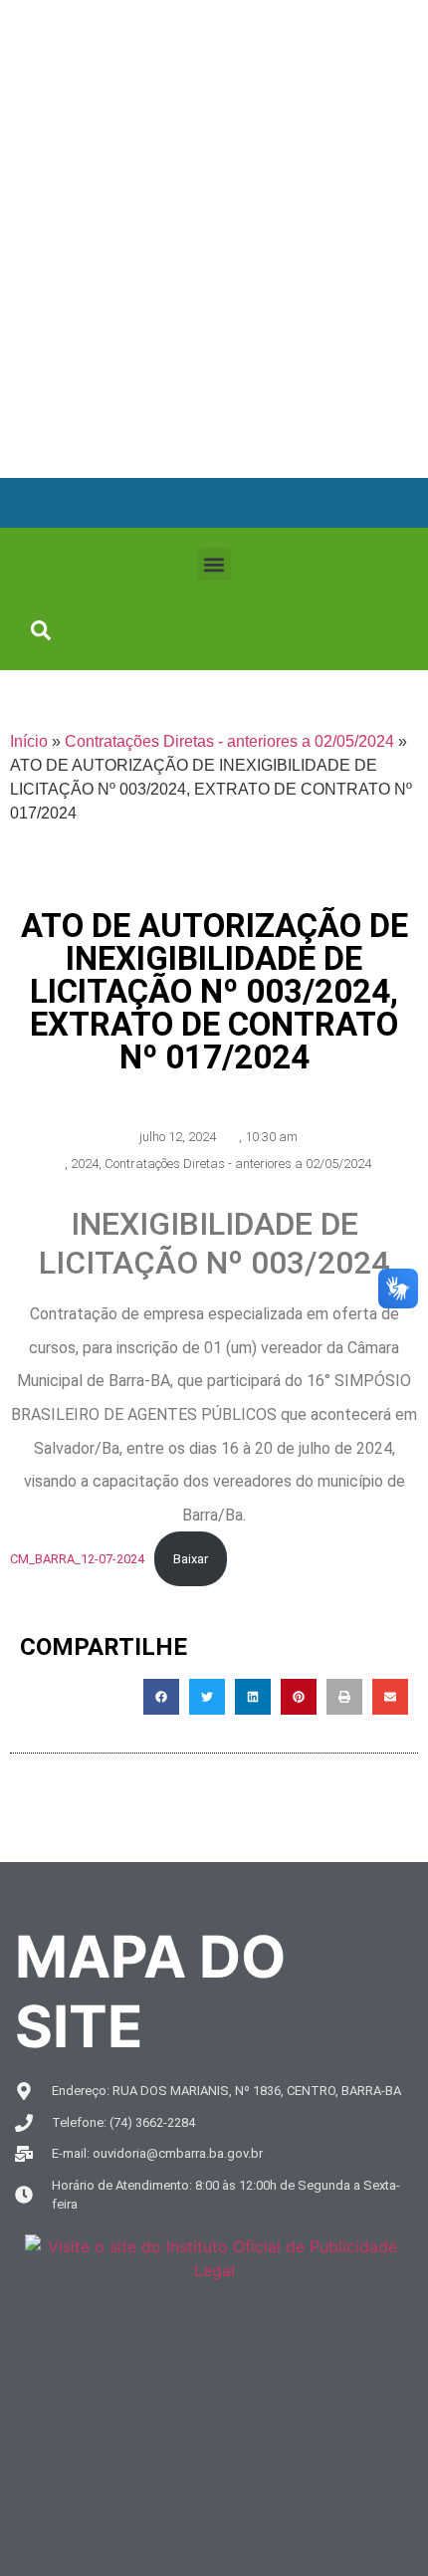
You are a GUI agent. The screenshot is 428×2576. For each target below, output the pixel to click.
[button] (214, 564)
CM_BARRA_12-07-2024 (77, 1559)
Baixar (191, 1559)
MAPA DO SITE (150, 1991)
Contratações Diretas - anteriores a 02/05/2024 (229, 741)
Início (29, 741)
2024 (85, 1164)
